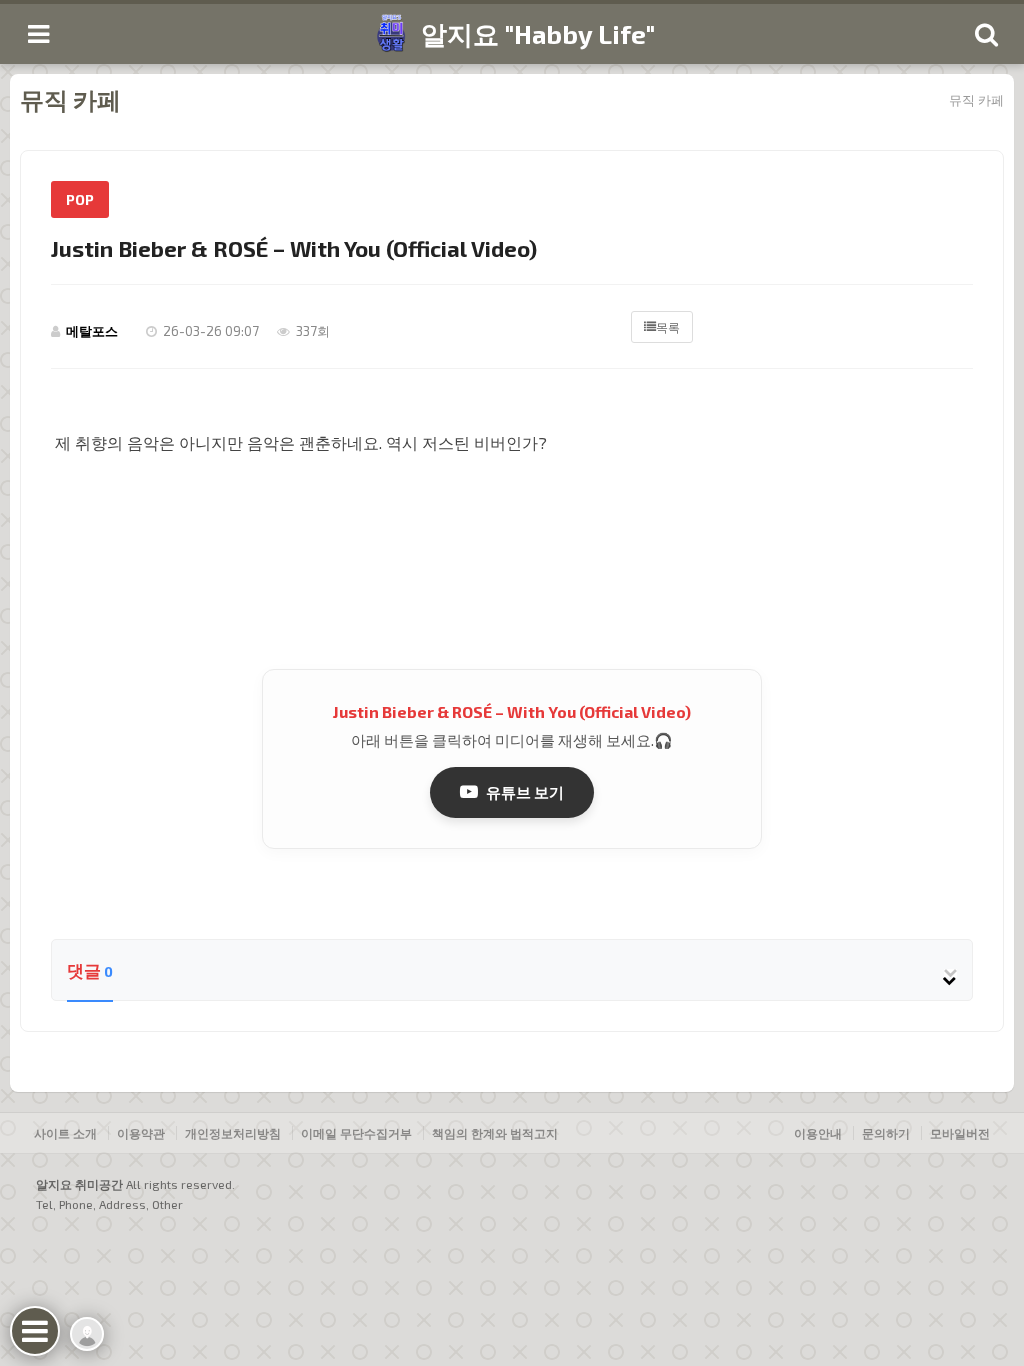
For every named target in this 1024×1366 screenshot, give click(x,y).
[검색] (986, 34)
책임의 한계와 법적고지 (495, 1133)
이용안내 (818, 1133)
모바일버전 (960, 1133)
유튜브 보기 (525, 792)
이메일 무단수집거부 (356, 1133)
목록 (668, 327)
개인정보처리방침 (233, 1133)
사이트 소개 (65, 1133)
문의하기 (886, 1133)
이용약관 (141, 1133)
